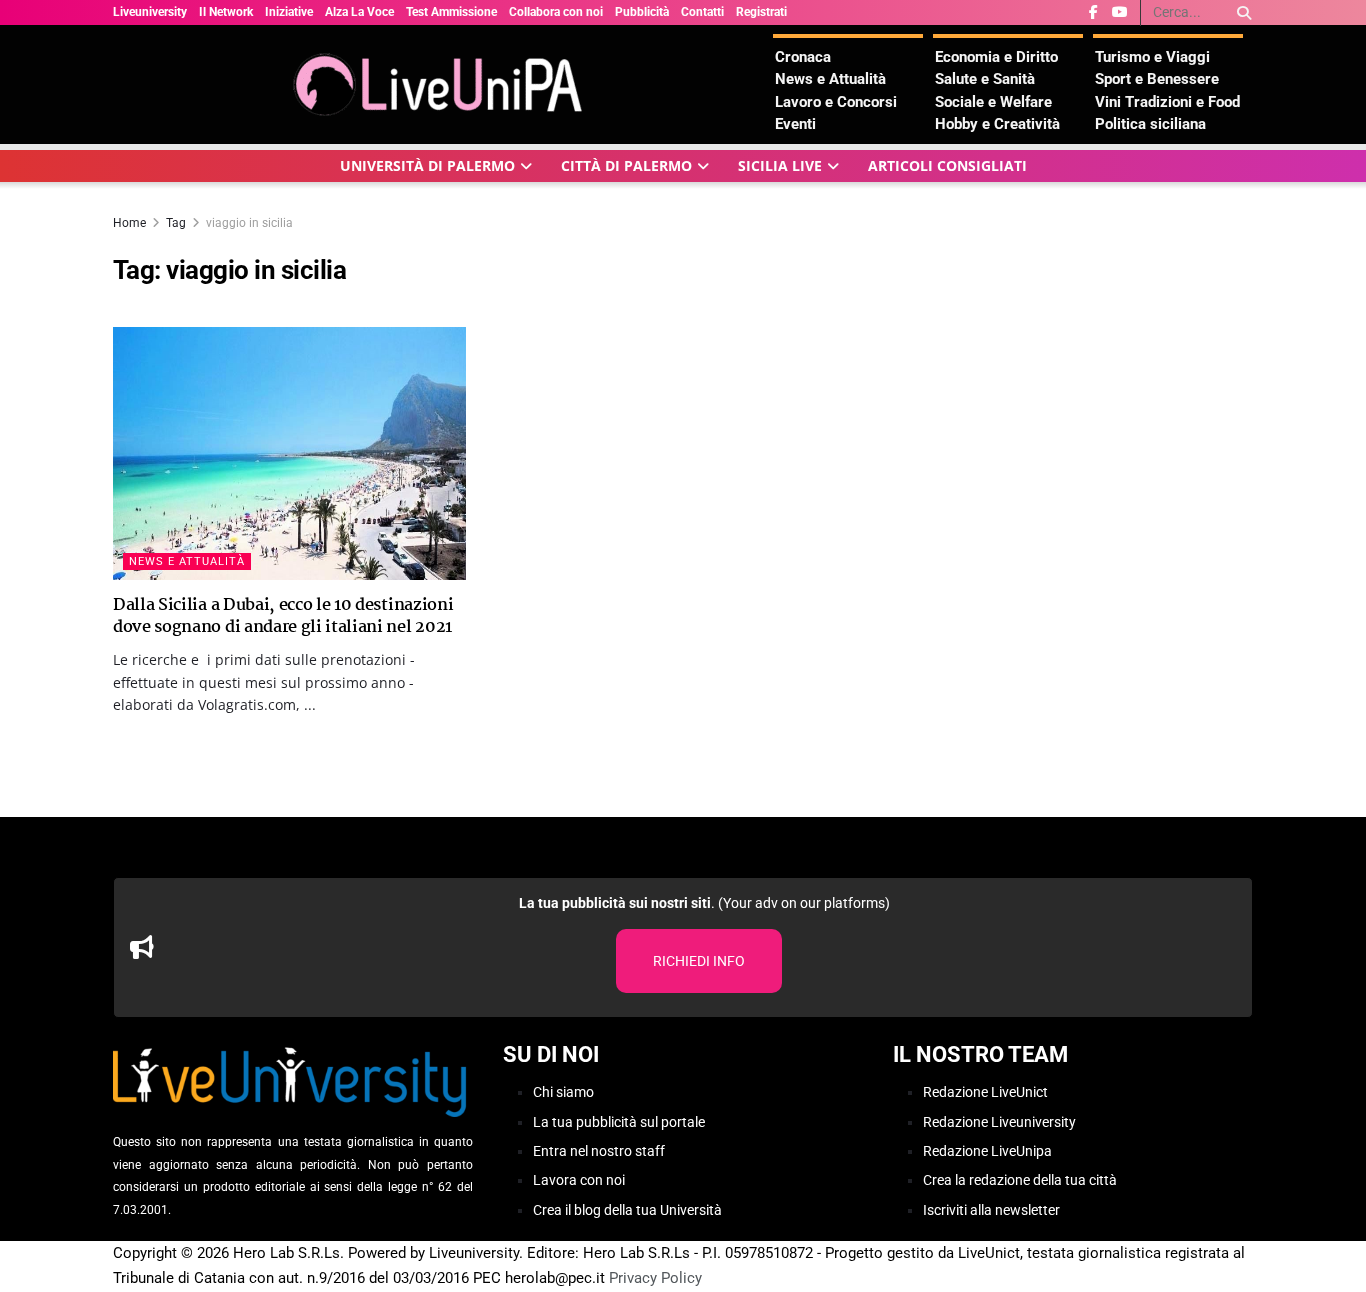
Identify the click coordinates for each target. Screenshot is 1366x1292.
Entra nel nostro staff (599, 1151)
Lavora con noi (579, 1180)
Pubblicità (642, 12)
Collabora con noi (556, 12)
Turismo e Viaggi (1152, 57)
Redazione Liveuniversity (999, 1122)
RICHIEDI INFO (699, 961)
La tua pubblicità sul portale (619, 1122)
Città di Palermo (626, 165)
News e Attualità (830, 79)
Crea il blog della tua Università (627, 1210)
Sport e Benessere (1157, 79)
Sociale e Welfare (993, 102)
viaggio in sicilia (249, 223)
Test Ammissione (451, 12)
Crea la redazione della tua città (1020, 1180)
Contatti (702, 12)
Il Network (226, 12)
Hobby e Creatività (997, 124)
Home (129, 223)
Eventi (795, 124)
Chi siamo (563, 1092)
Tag (176, 223)
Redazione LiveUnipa (987, 1151)
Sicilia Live (780, 165)
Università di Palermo (427, 165)
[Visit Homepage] (443, 84)
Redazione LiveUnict (985, 1092)
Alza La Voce (359, 12)
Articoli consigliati (947, 165)
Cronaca (803, 57)
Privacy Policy (655, 1278)
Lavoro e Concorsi (836, 102)
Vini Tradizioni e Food (1167, 102)
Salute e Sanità (985, 79)
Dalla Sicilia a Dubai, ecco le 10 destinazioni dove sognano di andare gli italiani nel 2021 (283, 616)
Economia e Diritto (996, 57)
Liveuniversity (150, 12)
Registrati (761, 12)
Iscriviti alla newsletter (991, 1210)
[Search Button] (1240, 12)
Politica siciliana (1150, 124)
